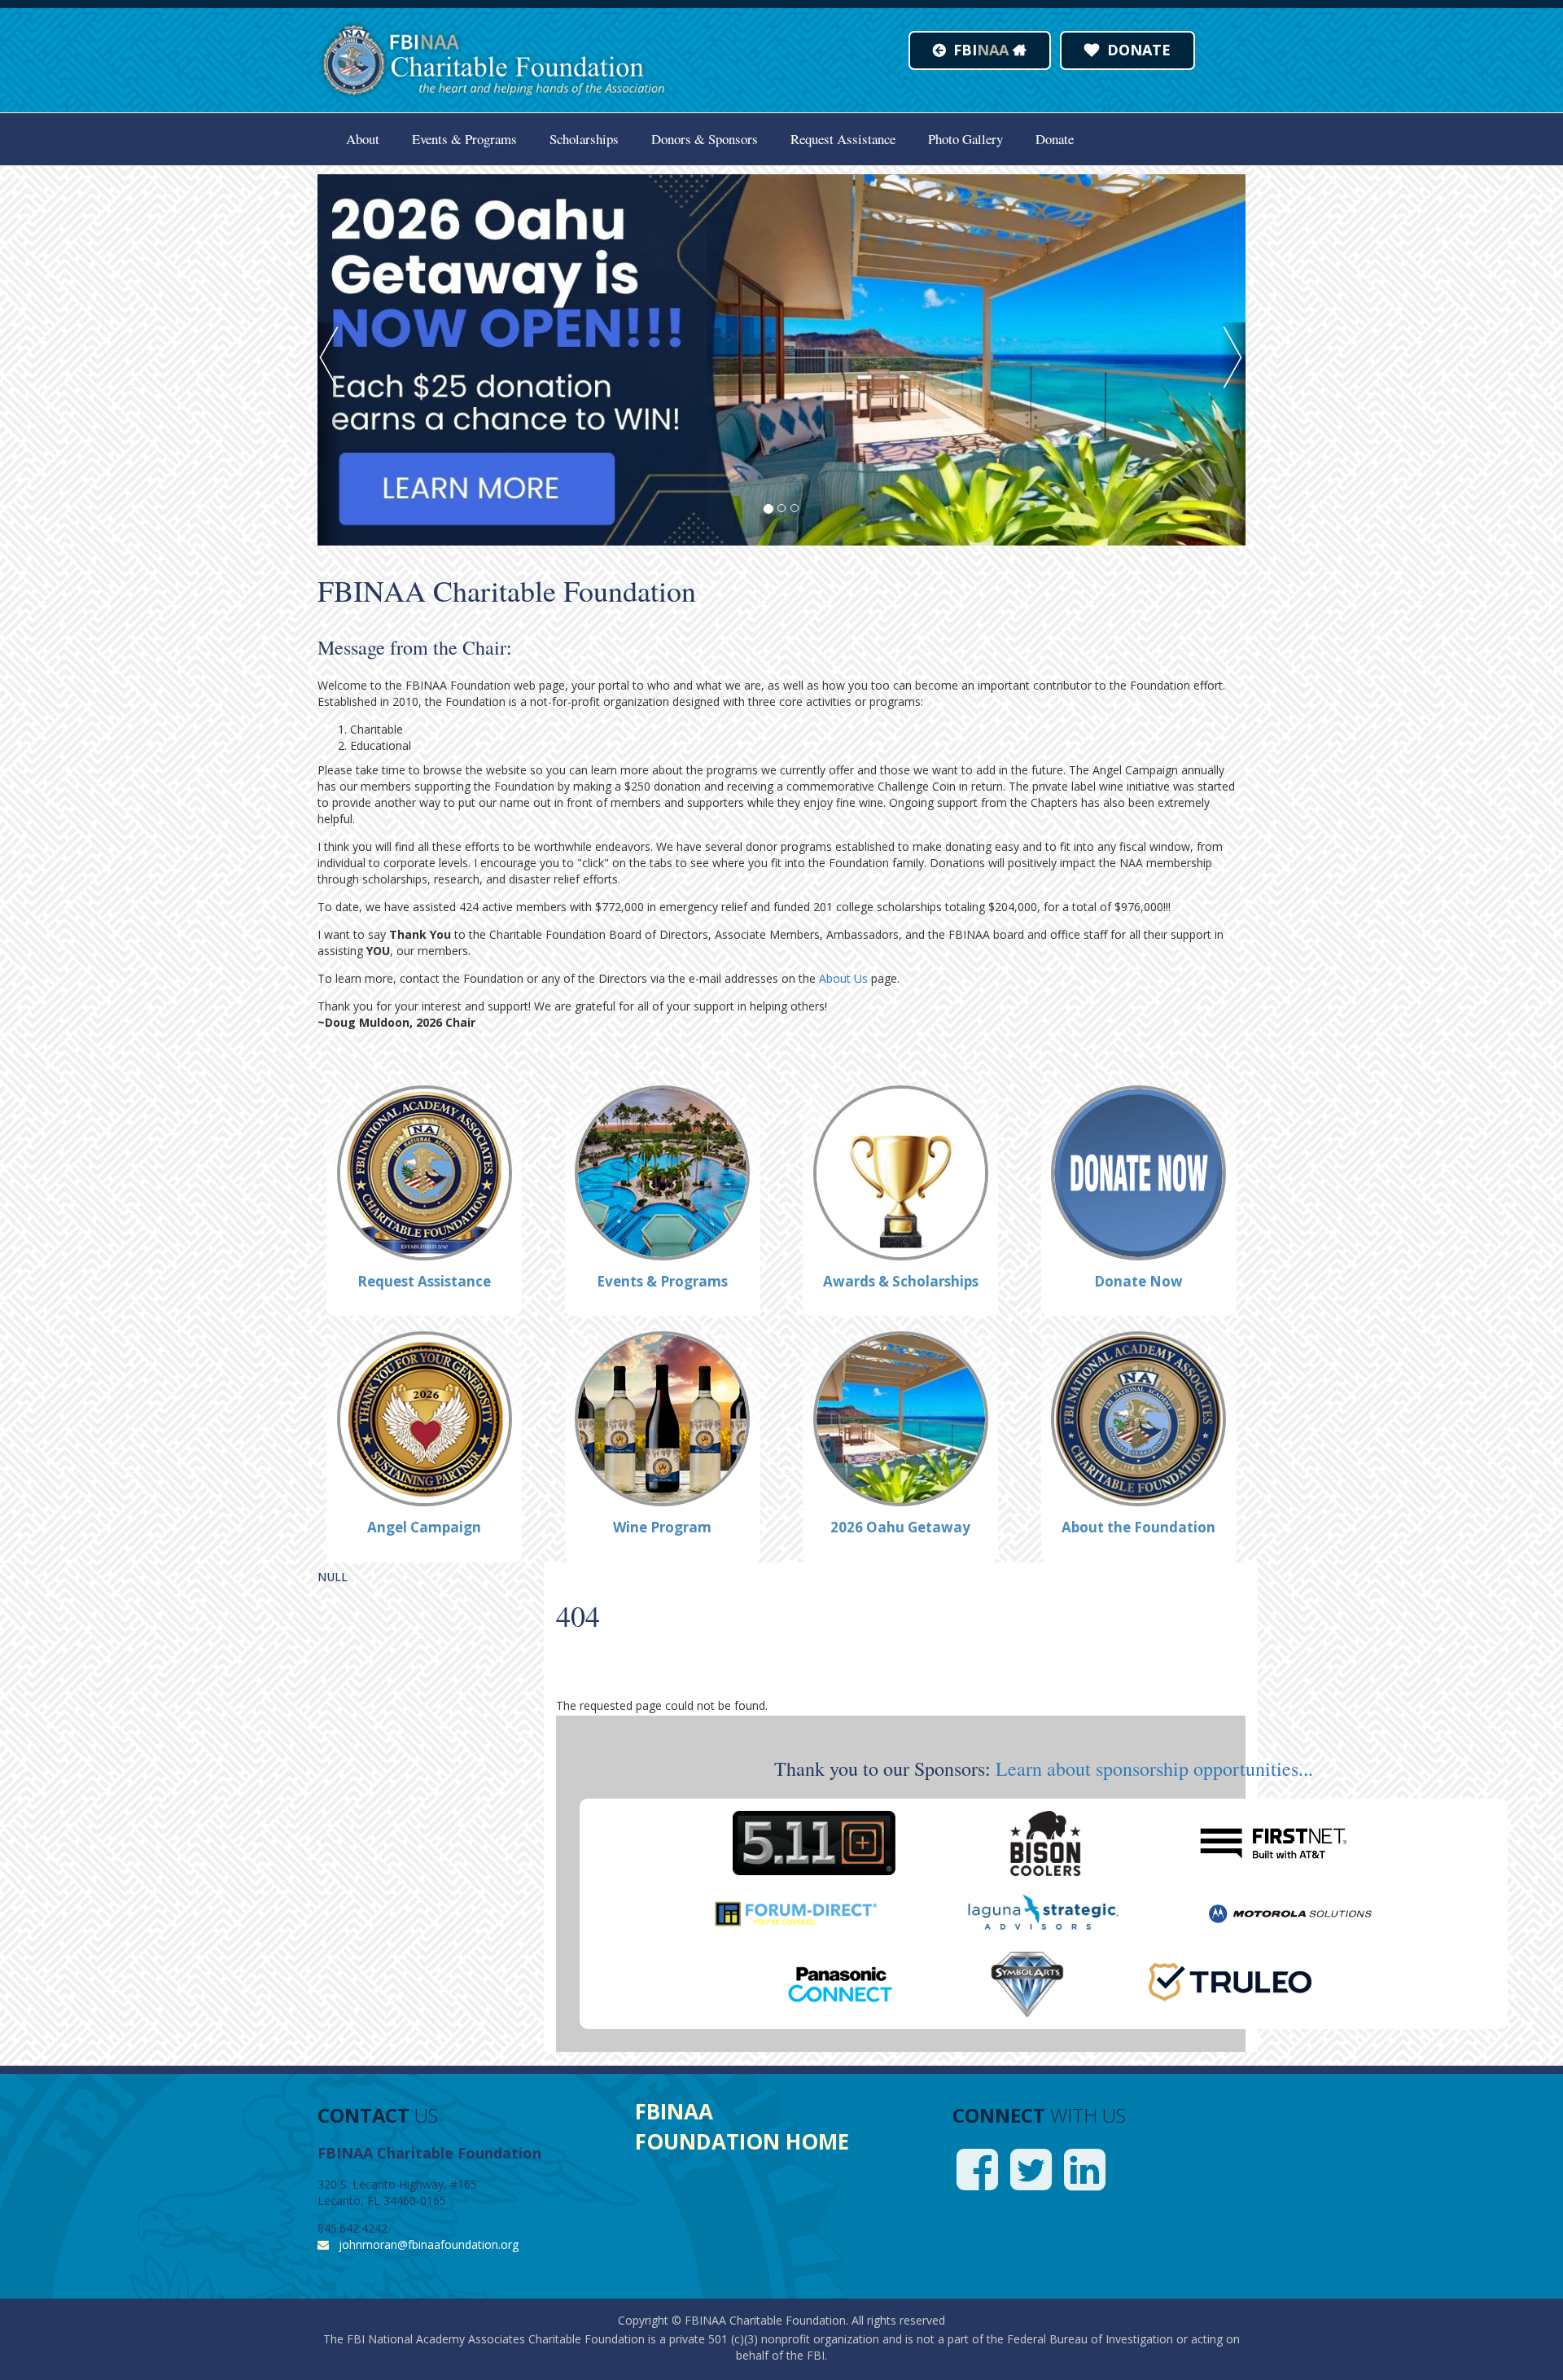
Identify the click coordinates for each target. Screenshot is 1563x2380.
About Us (843, 978)
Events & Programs (662, 1281)
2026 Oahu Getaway (900, 1527)
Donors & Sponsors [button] (705, 139)
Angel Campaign (424, 1527)
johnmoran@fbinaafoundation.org (429, 2244)
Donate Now (1138, 1281)
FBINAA (674, 2111)
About (363, 139)
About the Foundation (1138, 1527)
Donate (1055, 139)
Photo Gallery (965, 139)
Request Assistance (843, 139)
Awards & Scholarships (901, 1281)
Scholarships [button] (584, 139)
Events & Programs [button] (464, 139)
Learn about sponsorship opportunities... (1154, 1769)
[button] (330, 434)
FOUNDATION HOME (742, 2141)
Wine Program (662, 1527)
